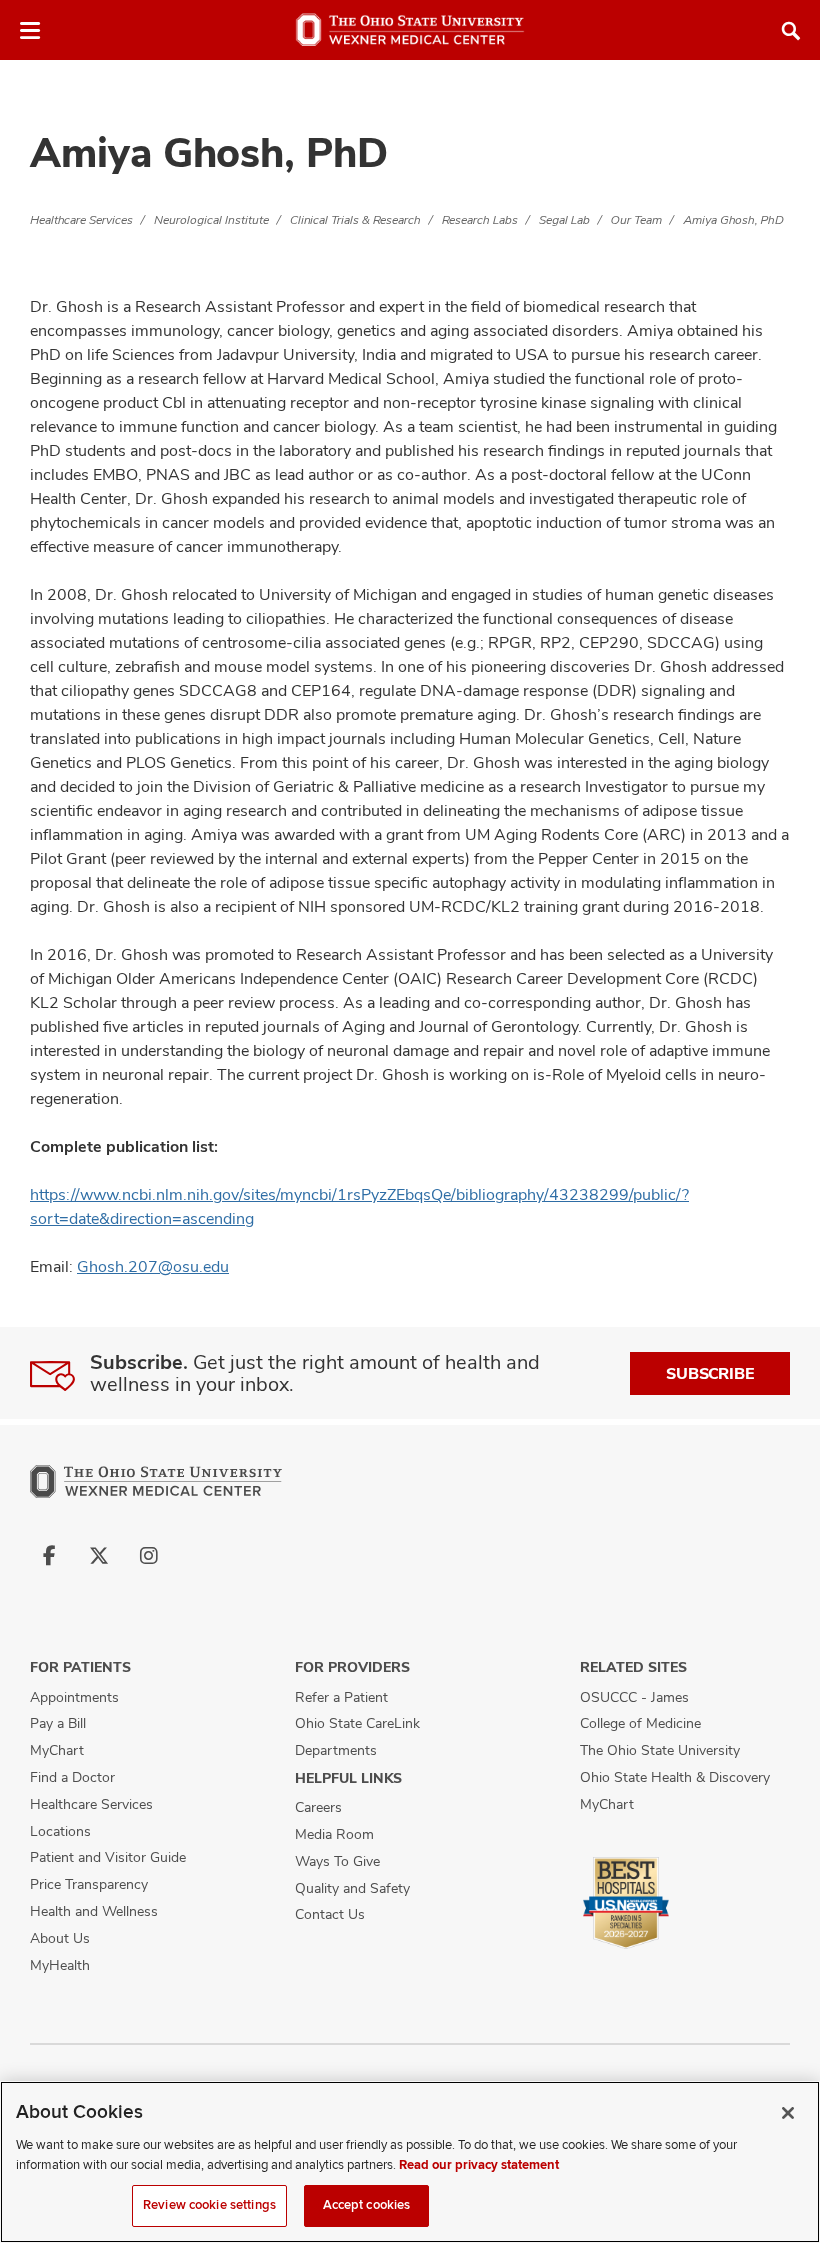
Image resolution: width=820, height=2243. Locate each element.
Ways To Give (337, 1861)
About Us (60, 1938)
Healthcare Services (81, 220)
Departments (336, 1750)
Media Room (334, 1834)
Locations (60, 1831)
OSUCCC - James (634, 1697)
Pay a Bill (58, 1723)
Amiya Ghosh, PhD (733, 220)
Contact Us (330, 1914)
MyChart (57, 1750)
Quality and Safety (352, 1888)
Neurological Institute (211, 220)
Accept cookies (367, 2205)
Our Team (636, 220)
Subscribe (710, 1373)
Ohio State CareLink (357, 1723)
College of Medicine (640, 1723)
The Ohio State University (660, 1750)
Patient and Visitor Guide (108, 1857)
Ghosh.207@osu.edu (153, 1266)
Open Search (791, 31)
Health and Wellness (94, 1911)
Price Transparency (89, 1884)
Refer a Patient (341, 1697)
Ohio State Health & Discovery (675, 1777)
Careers (318, 1807)
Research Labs (480, 220)
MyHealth (60, 1965)
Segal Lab (564, 220)
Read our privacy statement (479, 2165)
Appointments (74, 1697)
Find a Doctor (72, 1777)
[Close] (788, 2113)
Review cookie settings (209, 2205)
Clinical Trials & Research (355, 220)
